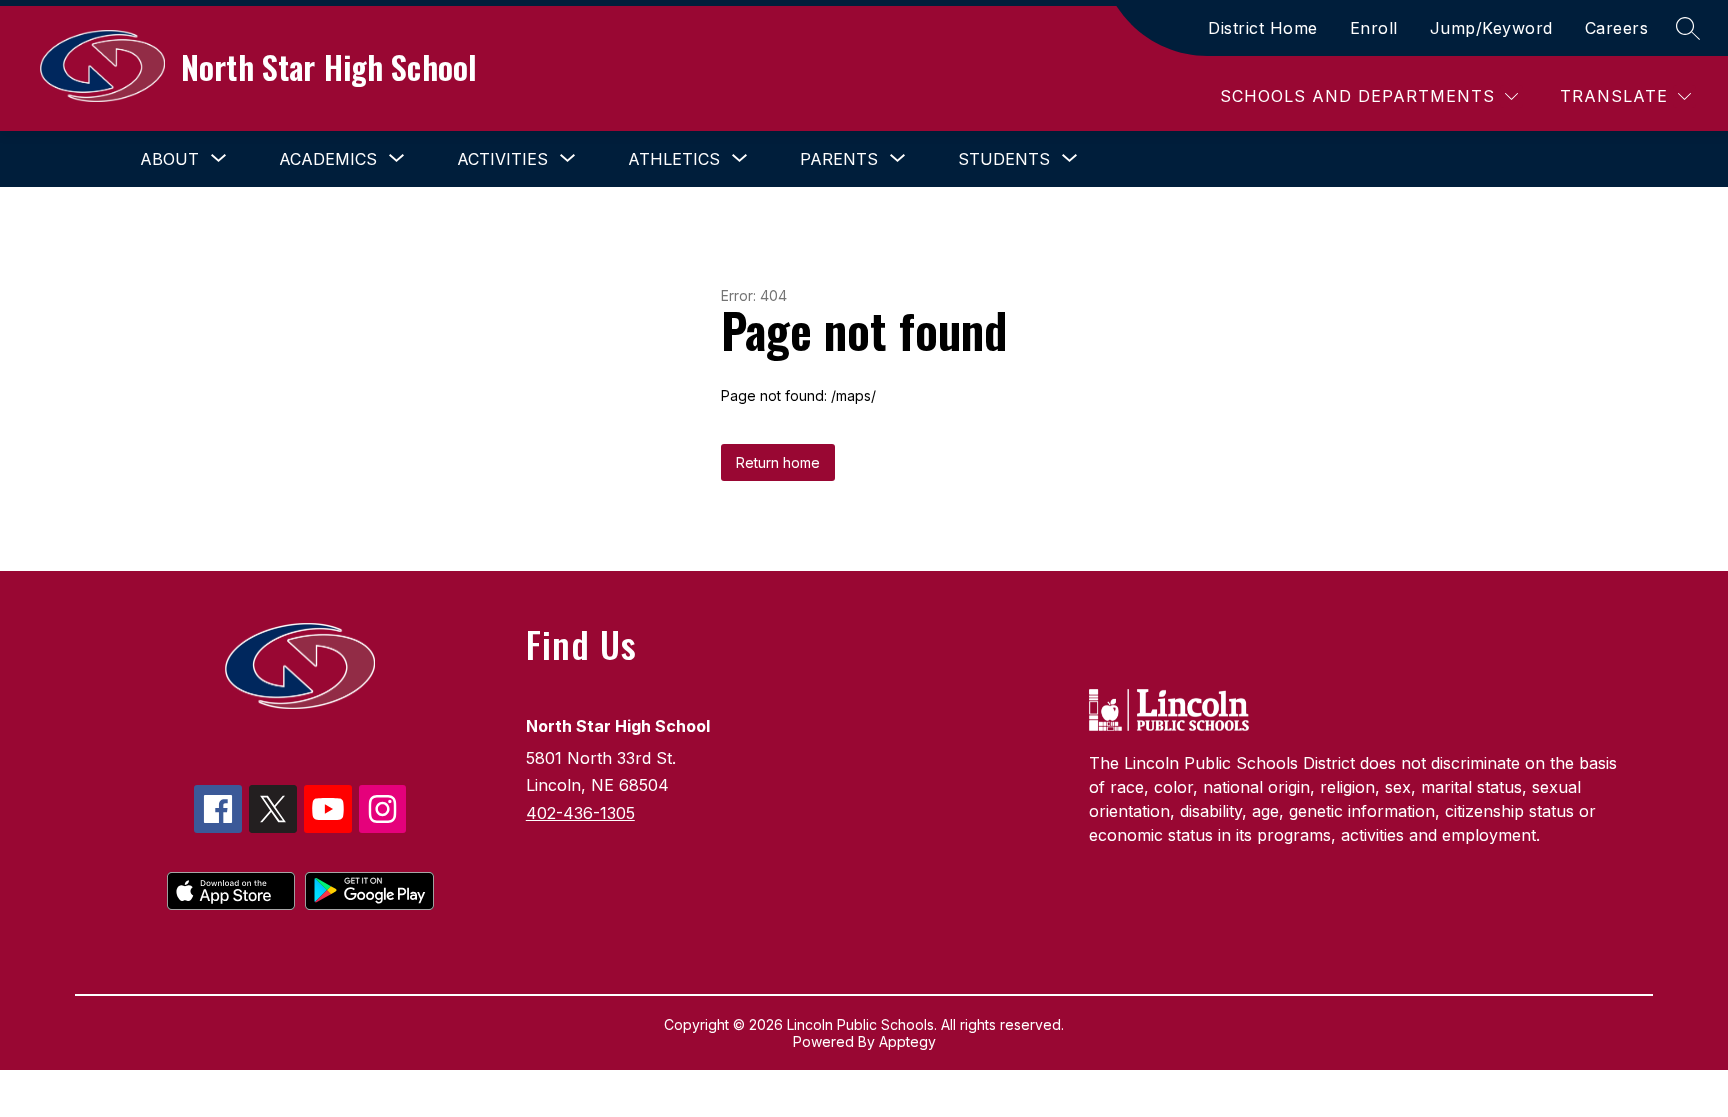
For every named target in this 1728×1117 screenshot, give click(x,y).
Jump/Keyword (1491, 28)
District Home (1263, 28)
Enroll (1374, 28)
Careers (1617, 28)
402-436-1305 (580, 813)
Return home (778, 462)
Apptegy (907, 1041)
